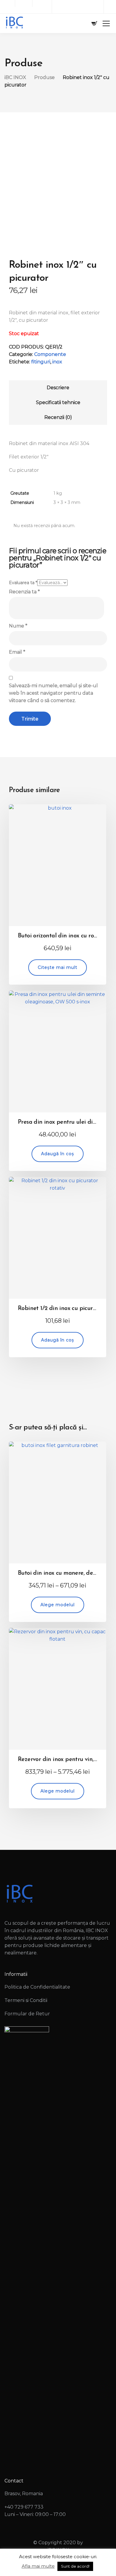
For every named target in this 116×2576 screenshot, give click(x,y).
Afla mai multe (38, 2566)
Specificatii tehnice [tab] (58, 402)
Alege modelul (58, 1605)
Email (17, 652)
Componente (50, 354)
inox (57, 362)
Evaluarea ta (23, 583)
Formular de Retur (27, 2014)
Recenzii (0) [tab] (58, 417)
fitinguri (41, 362)
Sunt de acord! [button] (75, 2566)
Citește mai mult (58, 967)
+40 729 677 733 (24, 2507)
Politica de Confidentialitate (37, 1987)
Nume (18, 626)
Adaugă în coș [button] (58, 1154)
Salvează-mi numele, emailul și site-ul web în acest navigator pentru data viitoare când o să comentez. (53, 693)
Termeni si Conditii (26, 2000)
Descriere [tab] (58, 388)
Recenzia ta (24, 592)
